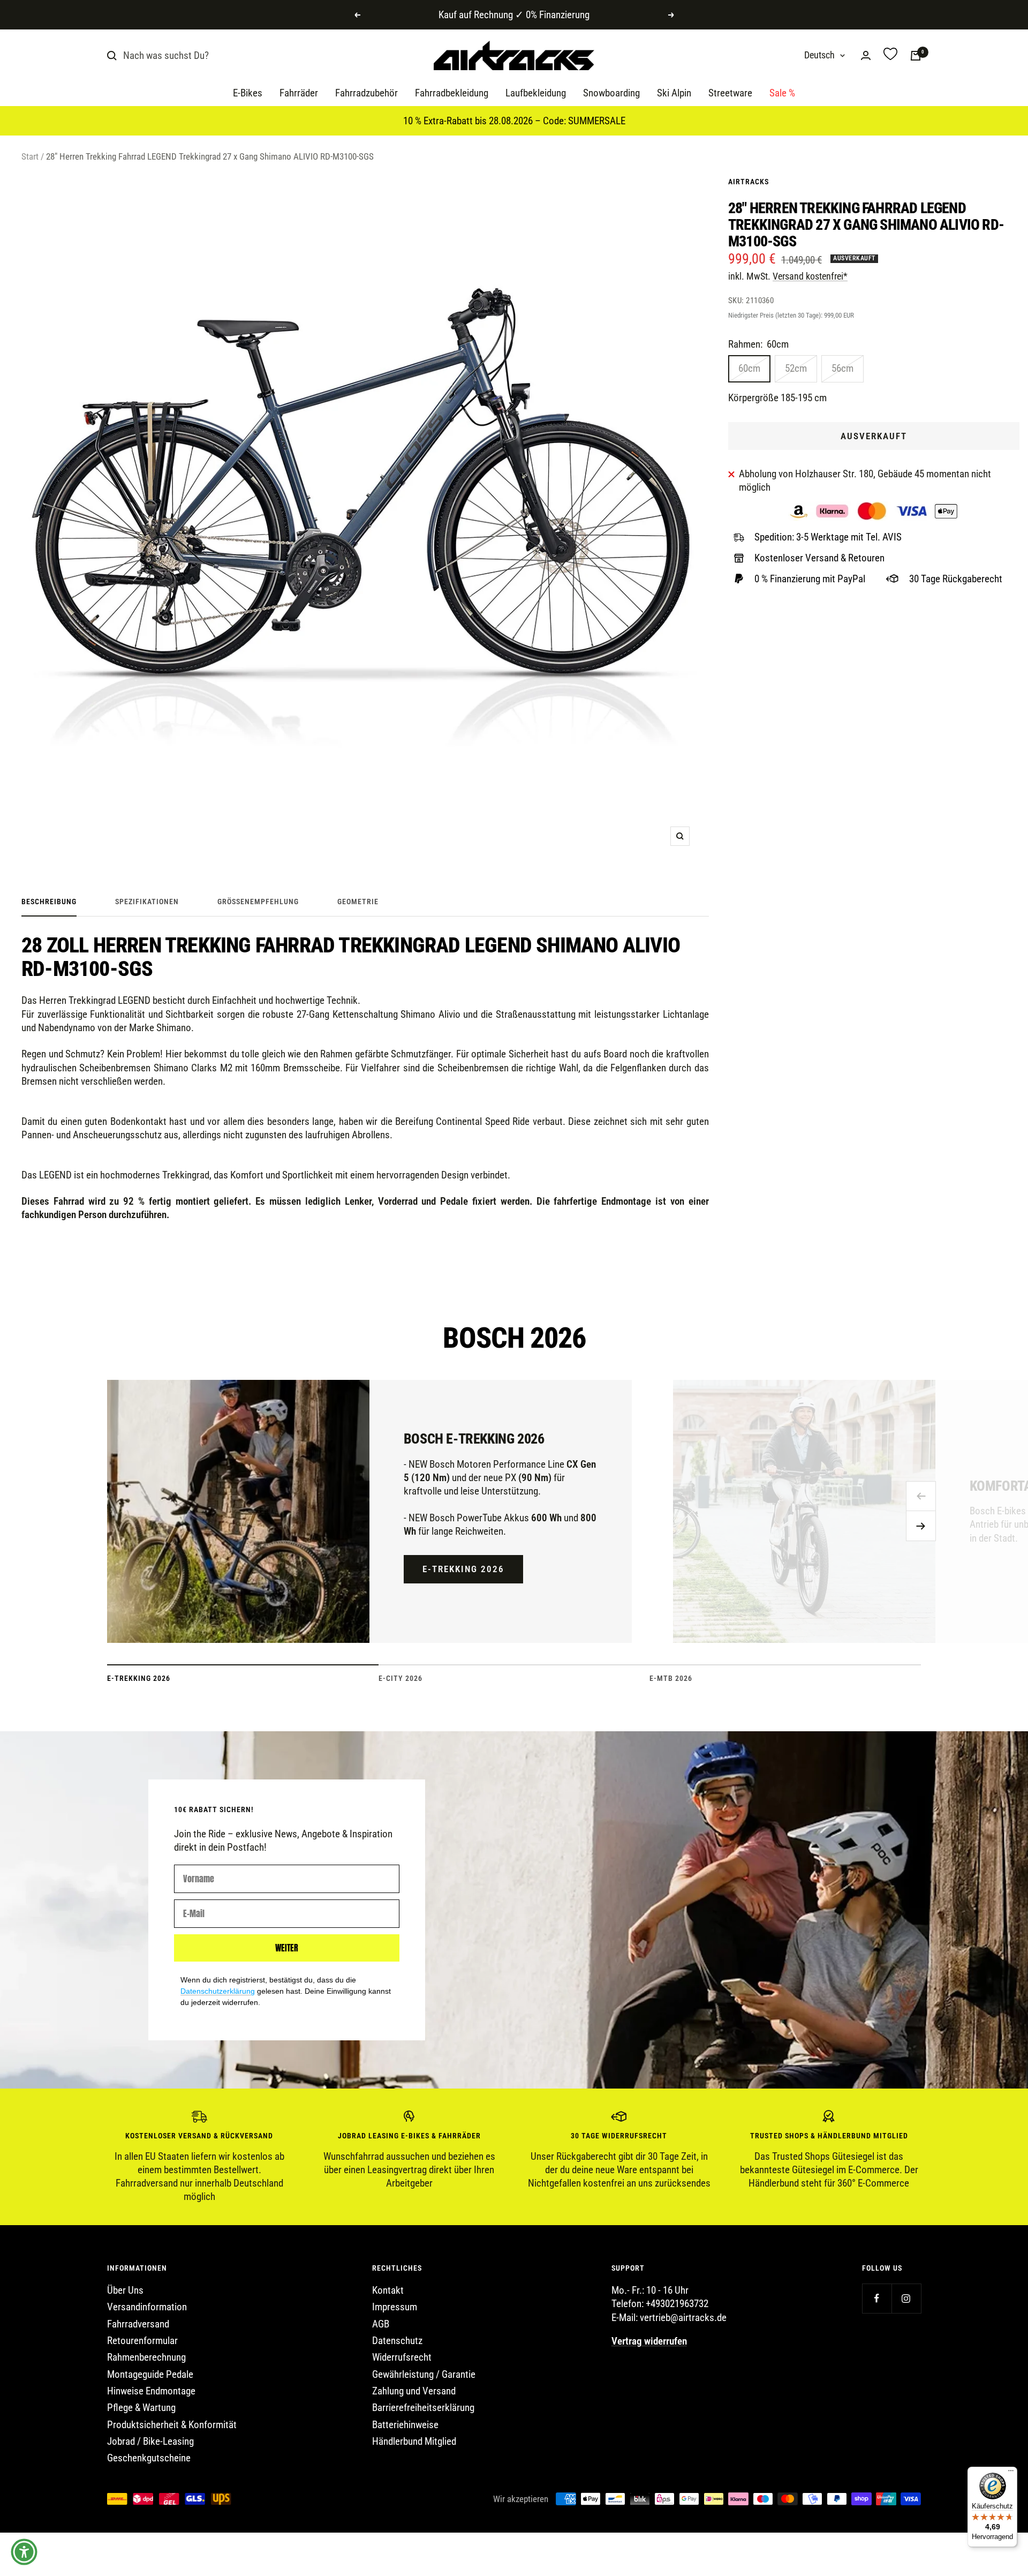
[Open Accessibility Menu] (24, 2552)
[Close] (689, 1205)
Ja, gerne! (608, 1300)
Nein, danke (608, 1341)
